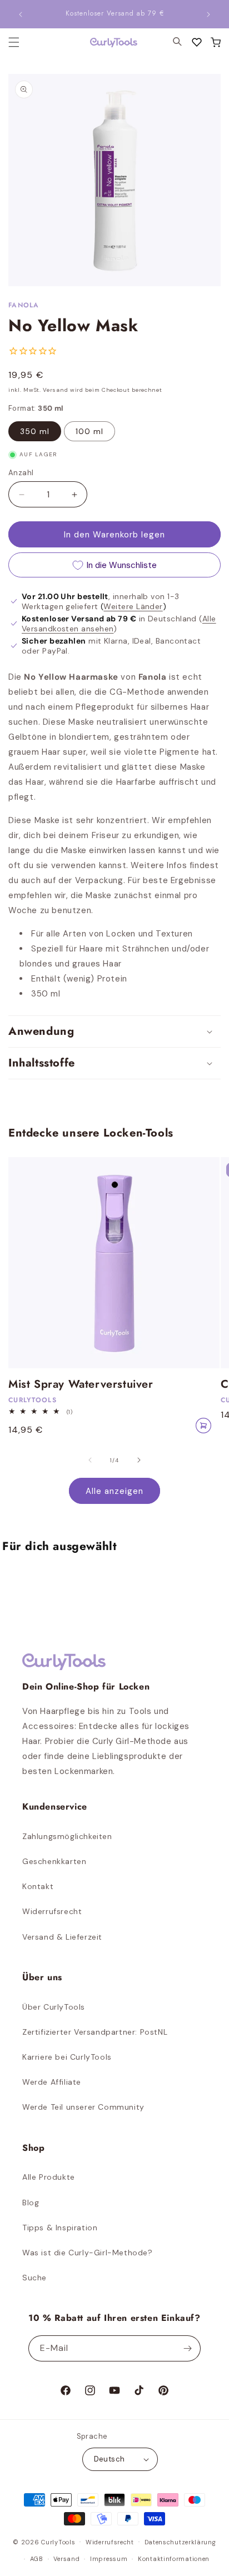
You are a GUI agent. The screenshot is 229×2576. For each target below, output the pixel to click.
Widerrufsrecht (52, 1911)
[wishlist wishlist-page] (197, 42)
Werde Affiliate (52, 2082)
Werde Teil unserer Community (83, 2107)
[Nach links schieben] (90, 1460)
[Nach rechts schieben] (139, 1460)
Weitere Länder (133, 606)
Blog (31, 2203)
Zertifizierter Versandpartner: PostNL (95, 2032)
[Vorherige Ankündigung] (21, 14)
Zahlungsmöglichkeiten (67, 1836)
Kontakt (38, 1886)
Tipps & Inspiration (60, 2228)
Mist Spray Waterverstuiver (81, 1384)
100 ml (89, 431)
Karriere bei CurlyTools (67, 2057)
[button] (216, 42)
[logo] (107, 43)
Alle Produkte (49, 2177)
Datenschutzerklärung (180, 2542)
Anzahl (21, 473)
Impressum (109, 2559)
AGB (37, 2559)
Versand (66, 2559)
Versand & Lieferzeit (62, 1937)
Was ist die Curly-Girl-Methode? (88, 2253)
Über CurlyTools (54, 2007)
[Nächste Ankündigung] (208, 14)
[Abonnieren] (188, 2348)
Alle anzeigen (114, 1491)
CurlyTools (58, 2542)
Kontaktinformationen (174, 2559)
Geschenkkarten (54, 1861)
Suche (34, 2278)
